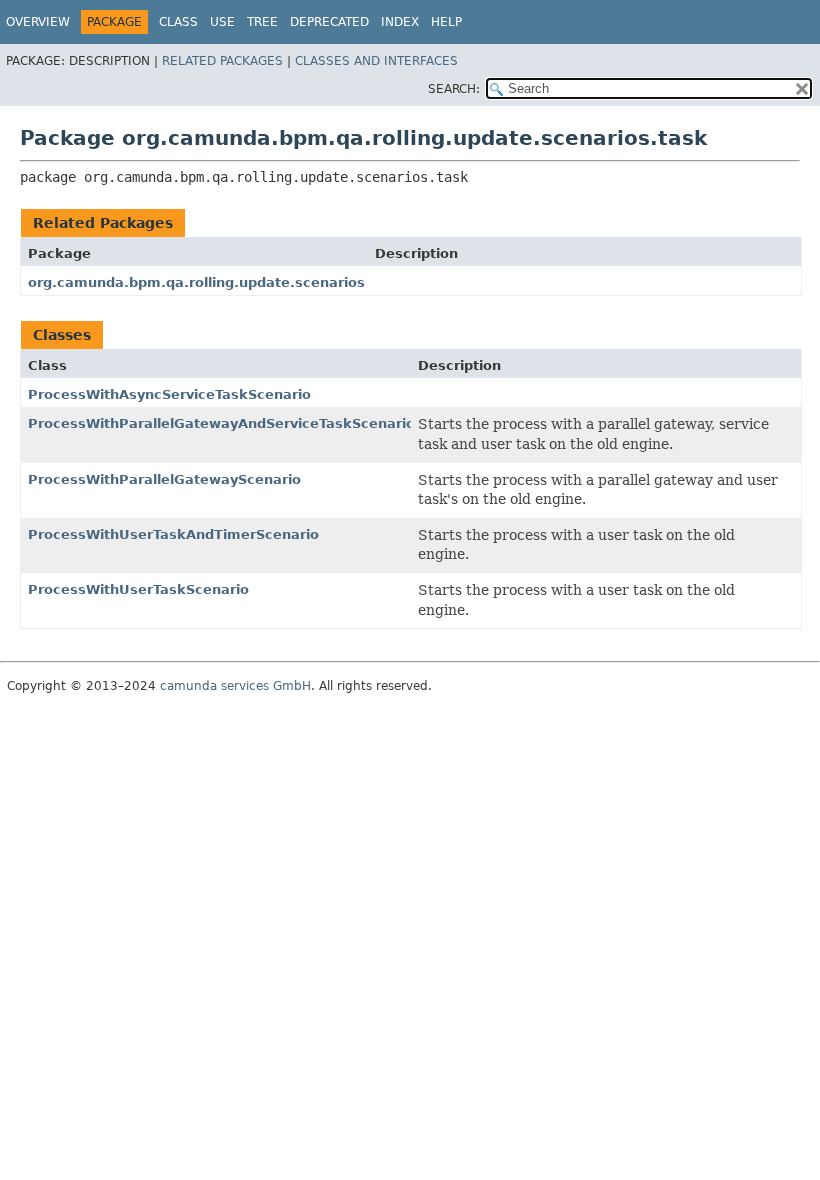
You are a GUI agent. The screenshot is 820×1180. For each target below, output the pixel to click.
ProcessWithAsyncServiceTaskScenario (169, 394)
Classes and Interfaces (376, 61)
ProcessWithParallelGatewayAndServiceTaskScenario (221, 423)
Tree (262, 22)
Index (400, 22)
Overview (38, 22)
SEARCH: (454, 89)
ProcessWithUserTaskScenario (138, 589)
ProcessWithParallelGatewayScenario (164, 479)
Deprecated (329, 22)
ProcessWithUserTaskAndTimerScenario (173, 534)
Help (446, 22)
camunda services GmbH (235, 686)
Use (222, 22)
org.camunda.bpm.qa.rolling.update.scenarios (196, 282)
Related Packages (222, 61)
